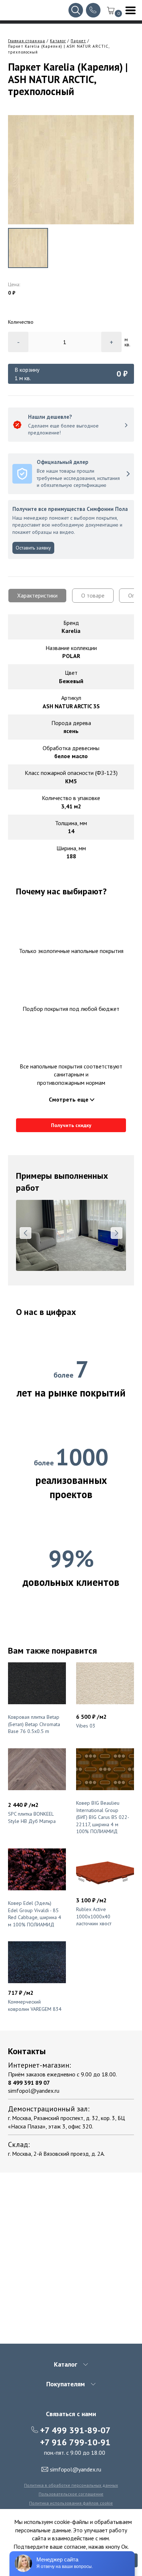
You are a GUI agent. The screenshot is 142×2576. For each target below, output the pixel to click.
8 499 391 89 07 (29, 2083)
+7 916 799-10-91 (75, 2442)
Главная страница (27, 41)
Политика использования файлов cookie (71, 2503)
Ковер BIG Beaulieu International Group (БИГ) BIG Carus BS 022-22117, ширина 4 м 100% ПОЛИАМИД (103, 1817)
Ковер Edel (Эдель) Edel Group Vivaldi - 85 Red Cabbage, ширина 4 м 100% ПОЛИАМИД (35, 1914)
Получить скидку (71, 1125)
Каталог (58, 41)
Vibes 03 (86, 1726)
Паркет (78, 41)
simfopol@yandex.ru (34, 2091)
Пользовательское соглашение (71, 2494)
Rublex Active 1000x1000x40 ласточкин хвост (94, 1916)
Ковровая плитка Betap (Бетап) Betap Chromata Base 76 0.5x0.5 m (34, 1724)
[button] (25, 1233)
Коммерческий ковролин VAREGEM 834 (35, 2005)
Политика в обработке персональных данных (71, 2485)
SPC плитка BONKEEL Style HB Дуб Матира (32, 1817)
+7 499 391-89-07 (75, 2430)
